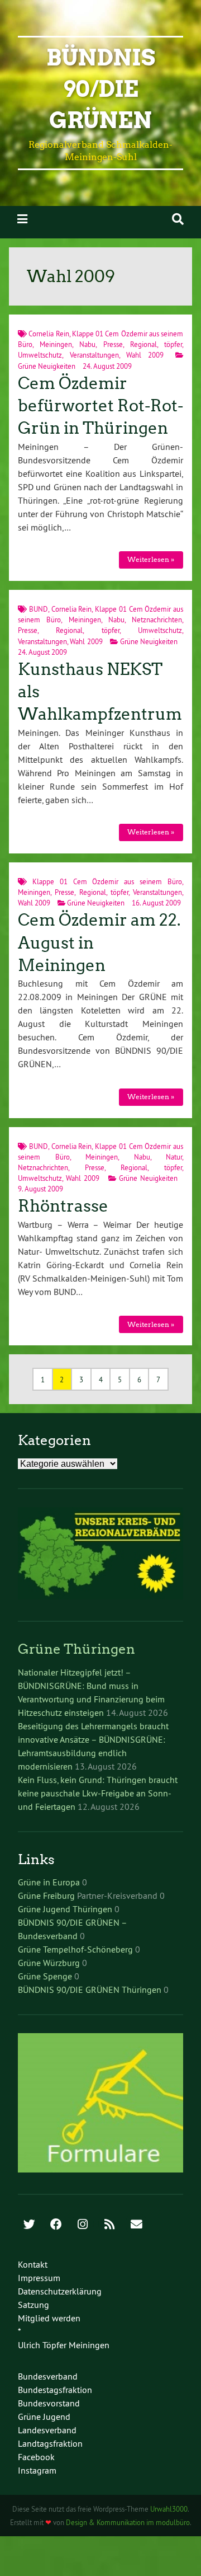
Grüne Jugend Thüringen (65, 1909)
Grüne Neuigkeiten (47, 366)
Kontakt (33, 2264)
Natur (174, 1157)
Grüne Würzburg (49, 1963)
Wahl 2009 (145, 355)
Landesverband (47, 2430)
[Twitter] (29, 2225)
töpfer (173, 344)
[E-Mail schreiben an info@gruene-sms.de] (136, 2225)
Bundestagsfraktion (55, 2390)
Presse (113, 344)
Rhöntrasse (63, 1206)
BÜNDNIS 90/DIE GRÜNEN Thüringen (90, 1990)
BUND (39, 609)
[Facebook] (56, 2225)
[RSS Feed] (109, 2225)
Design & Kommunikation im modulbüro (128, 2522)
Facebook (36, 2457)
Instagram (37, 2470)
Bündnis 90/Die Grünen (101, 89)
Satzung (33, 2305)
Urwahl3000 (169, 2509)
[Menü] (22, 219)
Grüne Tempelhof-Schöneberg (75, 1949)
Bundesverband (48, 2376)
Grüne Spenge (45, 1976)
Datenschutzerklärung (60, 2291)
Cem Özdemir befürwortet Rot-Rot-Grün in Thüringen (100, 406)
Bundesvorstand (49, 2403)
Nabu (87, 344)
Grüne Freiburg (46, 1895)
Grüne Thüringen (76, 1649)
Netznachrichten (157, 620)
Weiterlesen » (151, 559)
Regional (143, 344)
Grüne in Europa (49, 1882)
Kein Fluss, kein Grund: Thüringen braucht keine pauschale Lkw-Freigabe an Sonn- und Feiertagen (98, 1793)
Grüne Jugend (44, 2417)
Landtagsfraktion (50, 2443)
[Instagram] (83, 2225)
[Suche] (178, 219)
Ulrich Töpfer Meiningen (64, 2345)
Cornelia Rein (49, 334)
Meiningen (56, 344)
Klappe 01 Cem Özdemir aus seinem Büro (107, 881)
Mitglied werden (49, 2318)
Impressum (39, 2278)
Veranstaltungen (94, 355)
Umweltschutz (40, 355)
